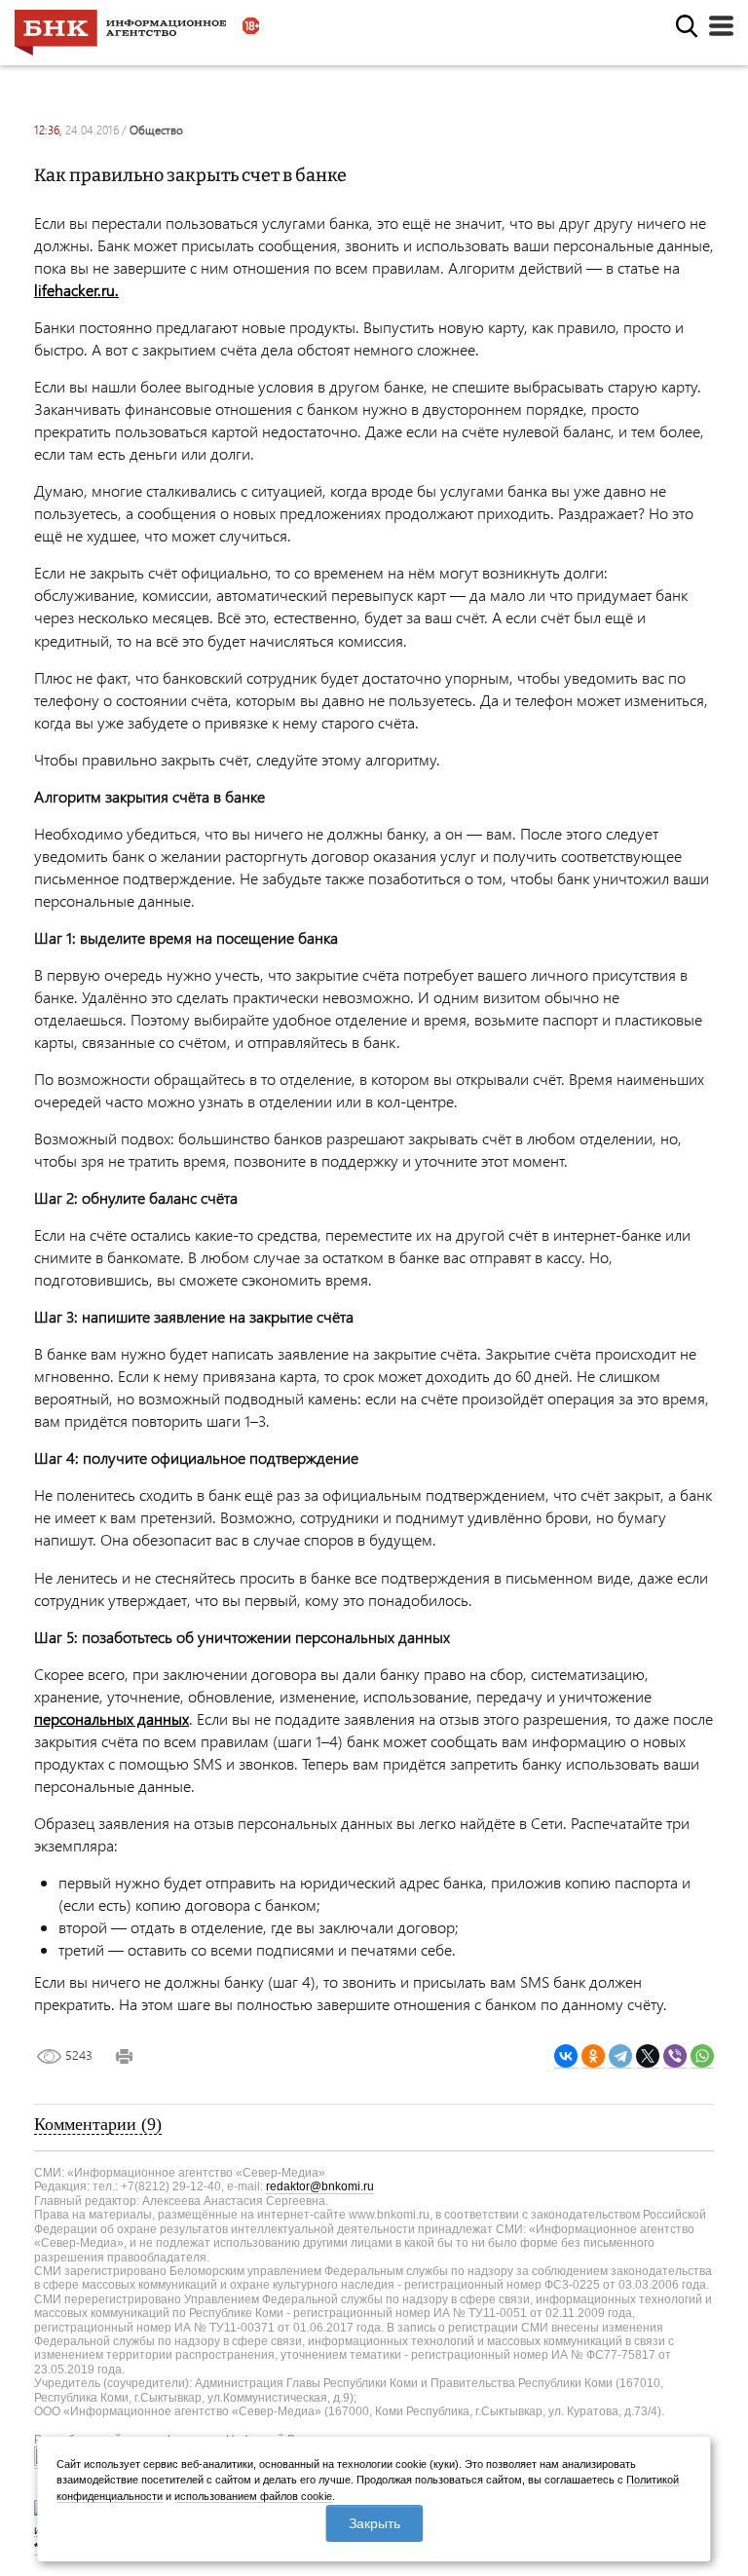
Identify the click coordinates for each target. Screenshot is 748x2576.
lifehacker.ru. (76, 290)
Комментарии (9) (98, 2124)
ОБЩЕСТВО (156, 130)
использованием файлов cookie (253, 2496)
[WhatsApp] (702, 2056)
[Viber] (675, 2056)
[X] (648, 2056)
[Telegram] (620, 2056)
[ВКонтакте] (566, 2056)
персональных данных (112, 1718)
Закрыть (374, 2523)
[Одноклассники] (593, 2056)
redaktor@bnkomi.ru (320, 2186)
